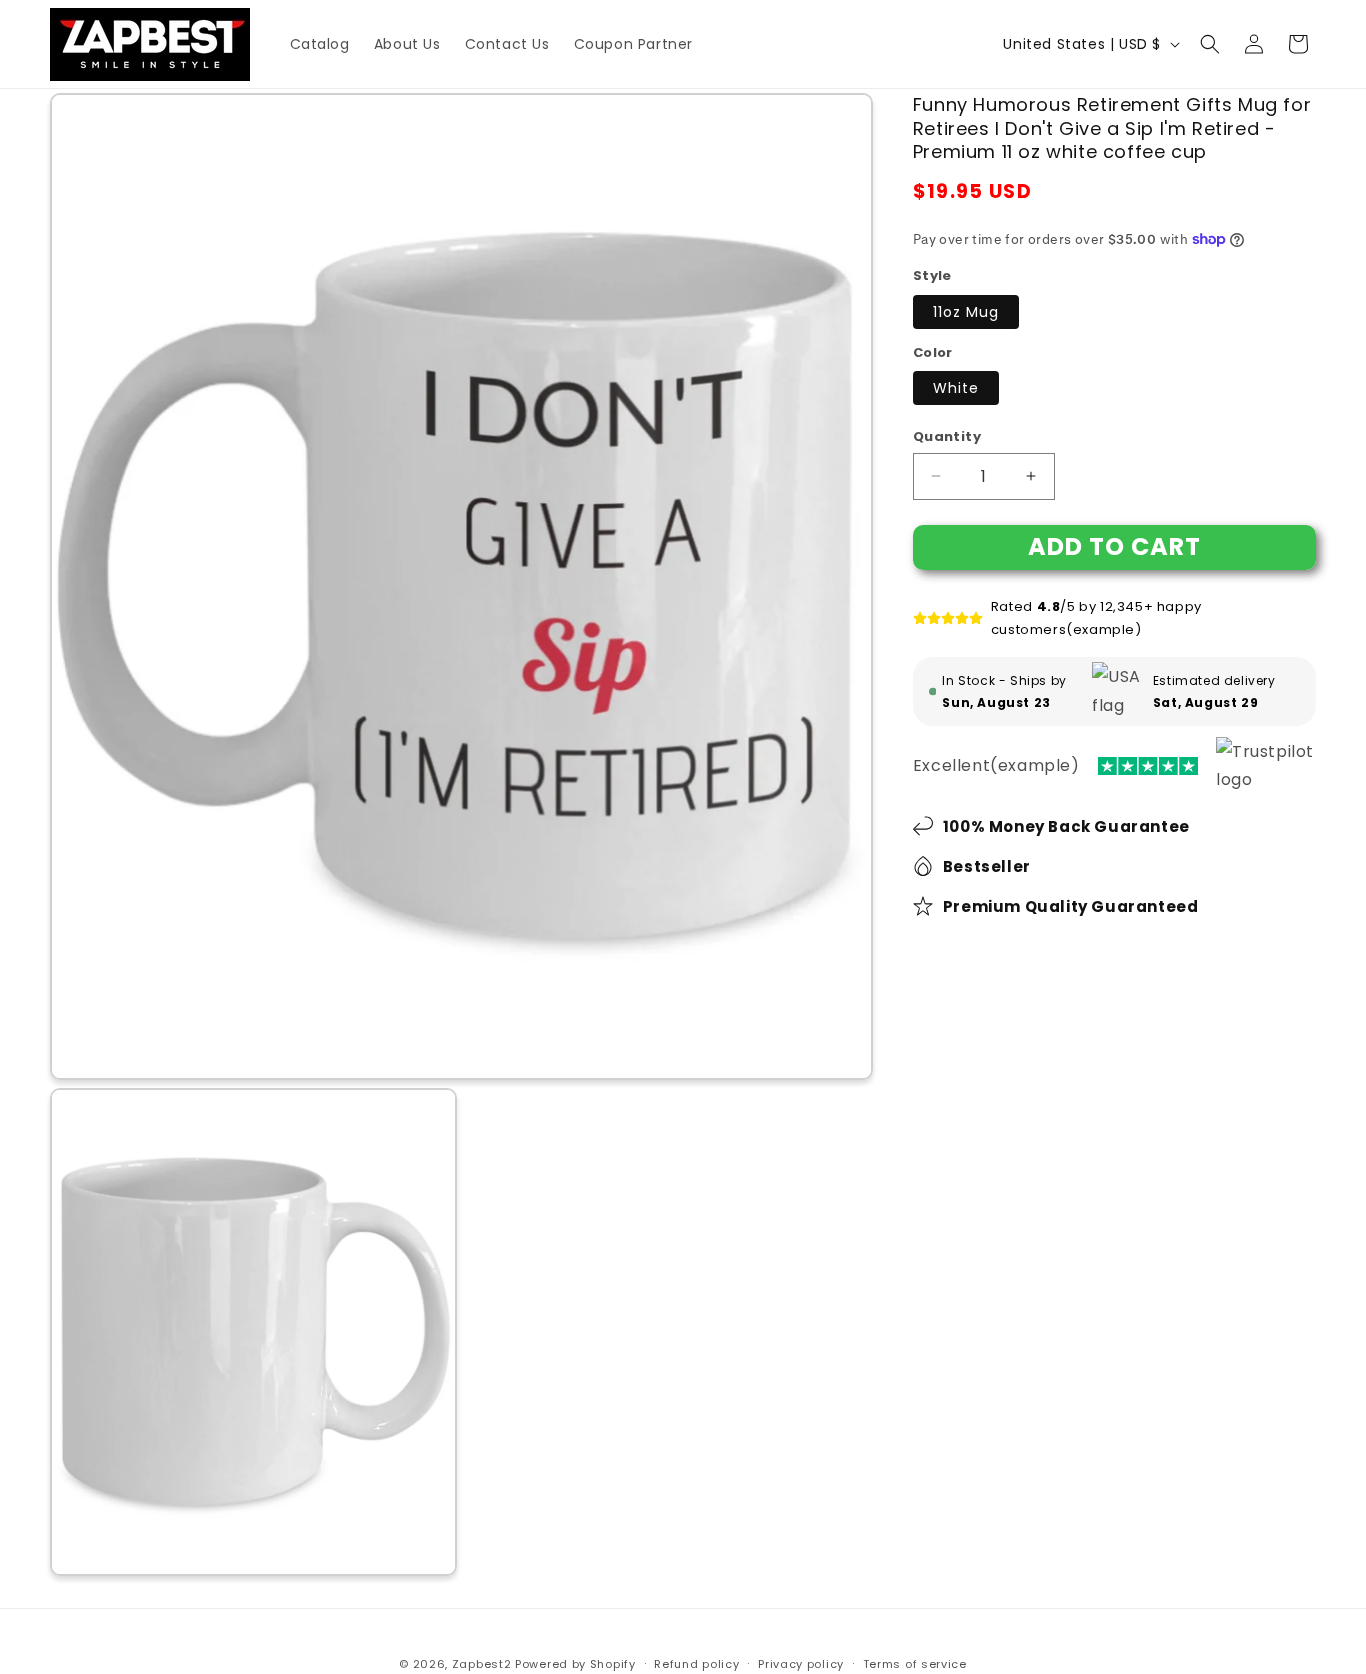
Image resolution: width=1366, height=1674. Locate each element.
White (956, 388)
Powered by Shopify (575, 1664)
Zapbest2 (482, 1664)
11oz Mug (966, 312)
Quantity (947, 436)
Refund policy (696, 1664)
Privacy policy (801, 1664)
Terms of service (915, 1664)
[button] (1210, 44)
